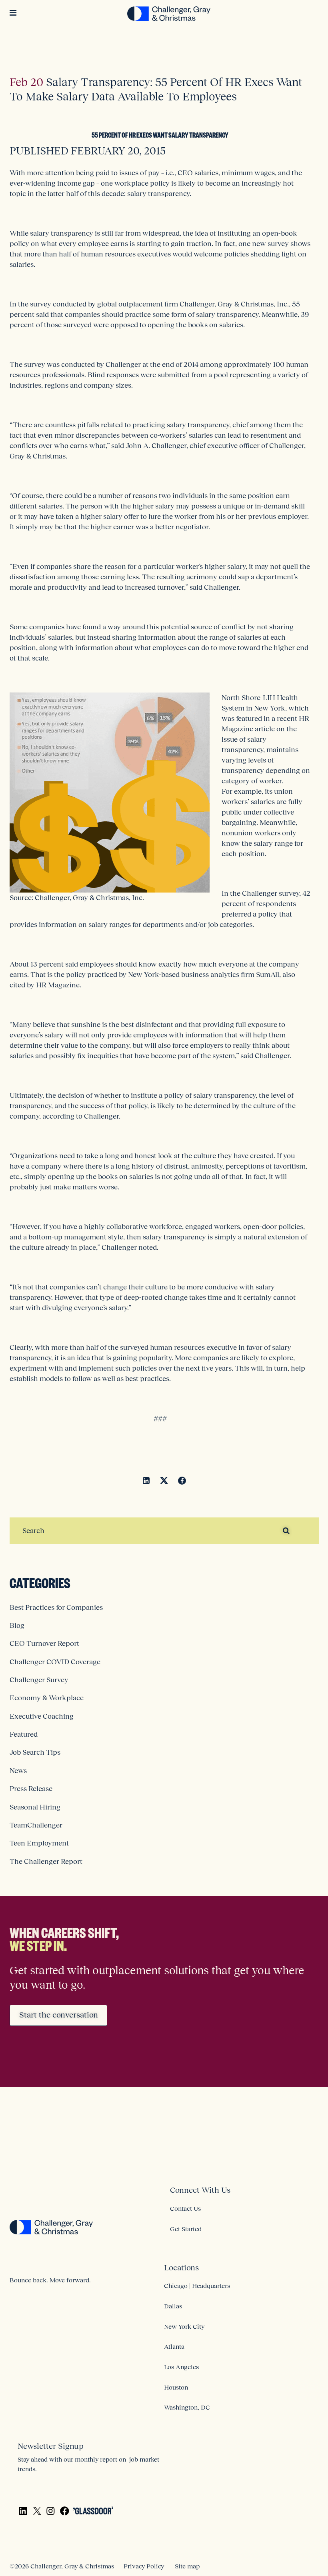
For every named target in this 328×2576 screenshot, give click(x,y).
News (18, 1771)
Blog (17, 1625)
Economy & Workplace (47, 1698)
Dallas (173, 2306)
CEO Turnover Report (44, 1643)
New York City (184, 2326)
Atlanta (174, 2346)
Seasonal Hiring (35, 1807)
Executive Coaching (42, 1716)
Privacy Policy (144, 2566)
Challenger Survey (39, 1680)
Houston (176, 2387)
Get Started (186, 2229)
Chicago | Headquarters (197, 2286)
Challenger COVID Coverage (55, 1662)
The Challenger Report (46, 1861)
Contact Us (185, 2208)
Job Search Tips (35, 1752)
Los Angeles (181, 2367)
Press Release (31, 1789)
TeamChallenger (36, 1825)
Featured (24, 1734)
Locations (181, 2268)
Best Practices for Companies (56, 1607)
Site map (187, 2566)
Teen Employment (39, 1843)
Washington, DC (187, 2407)
